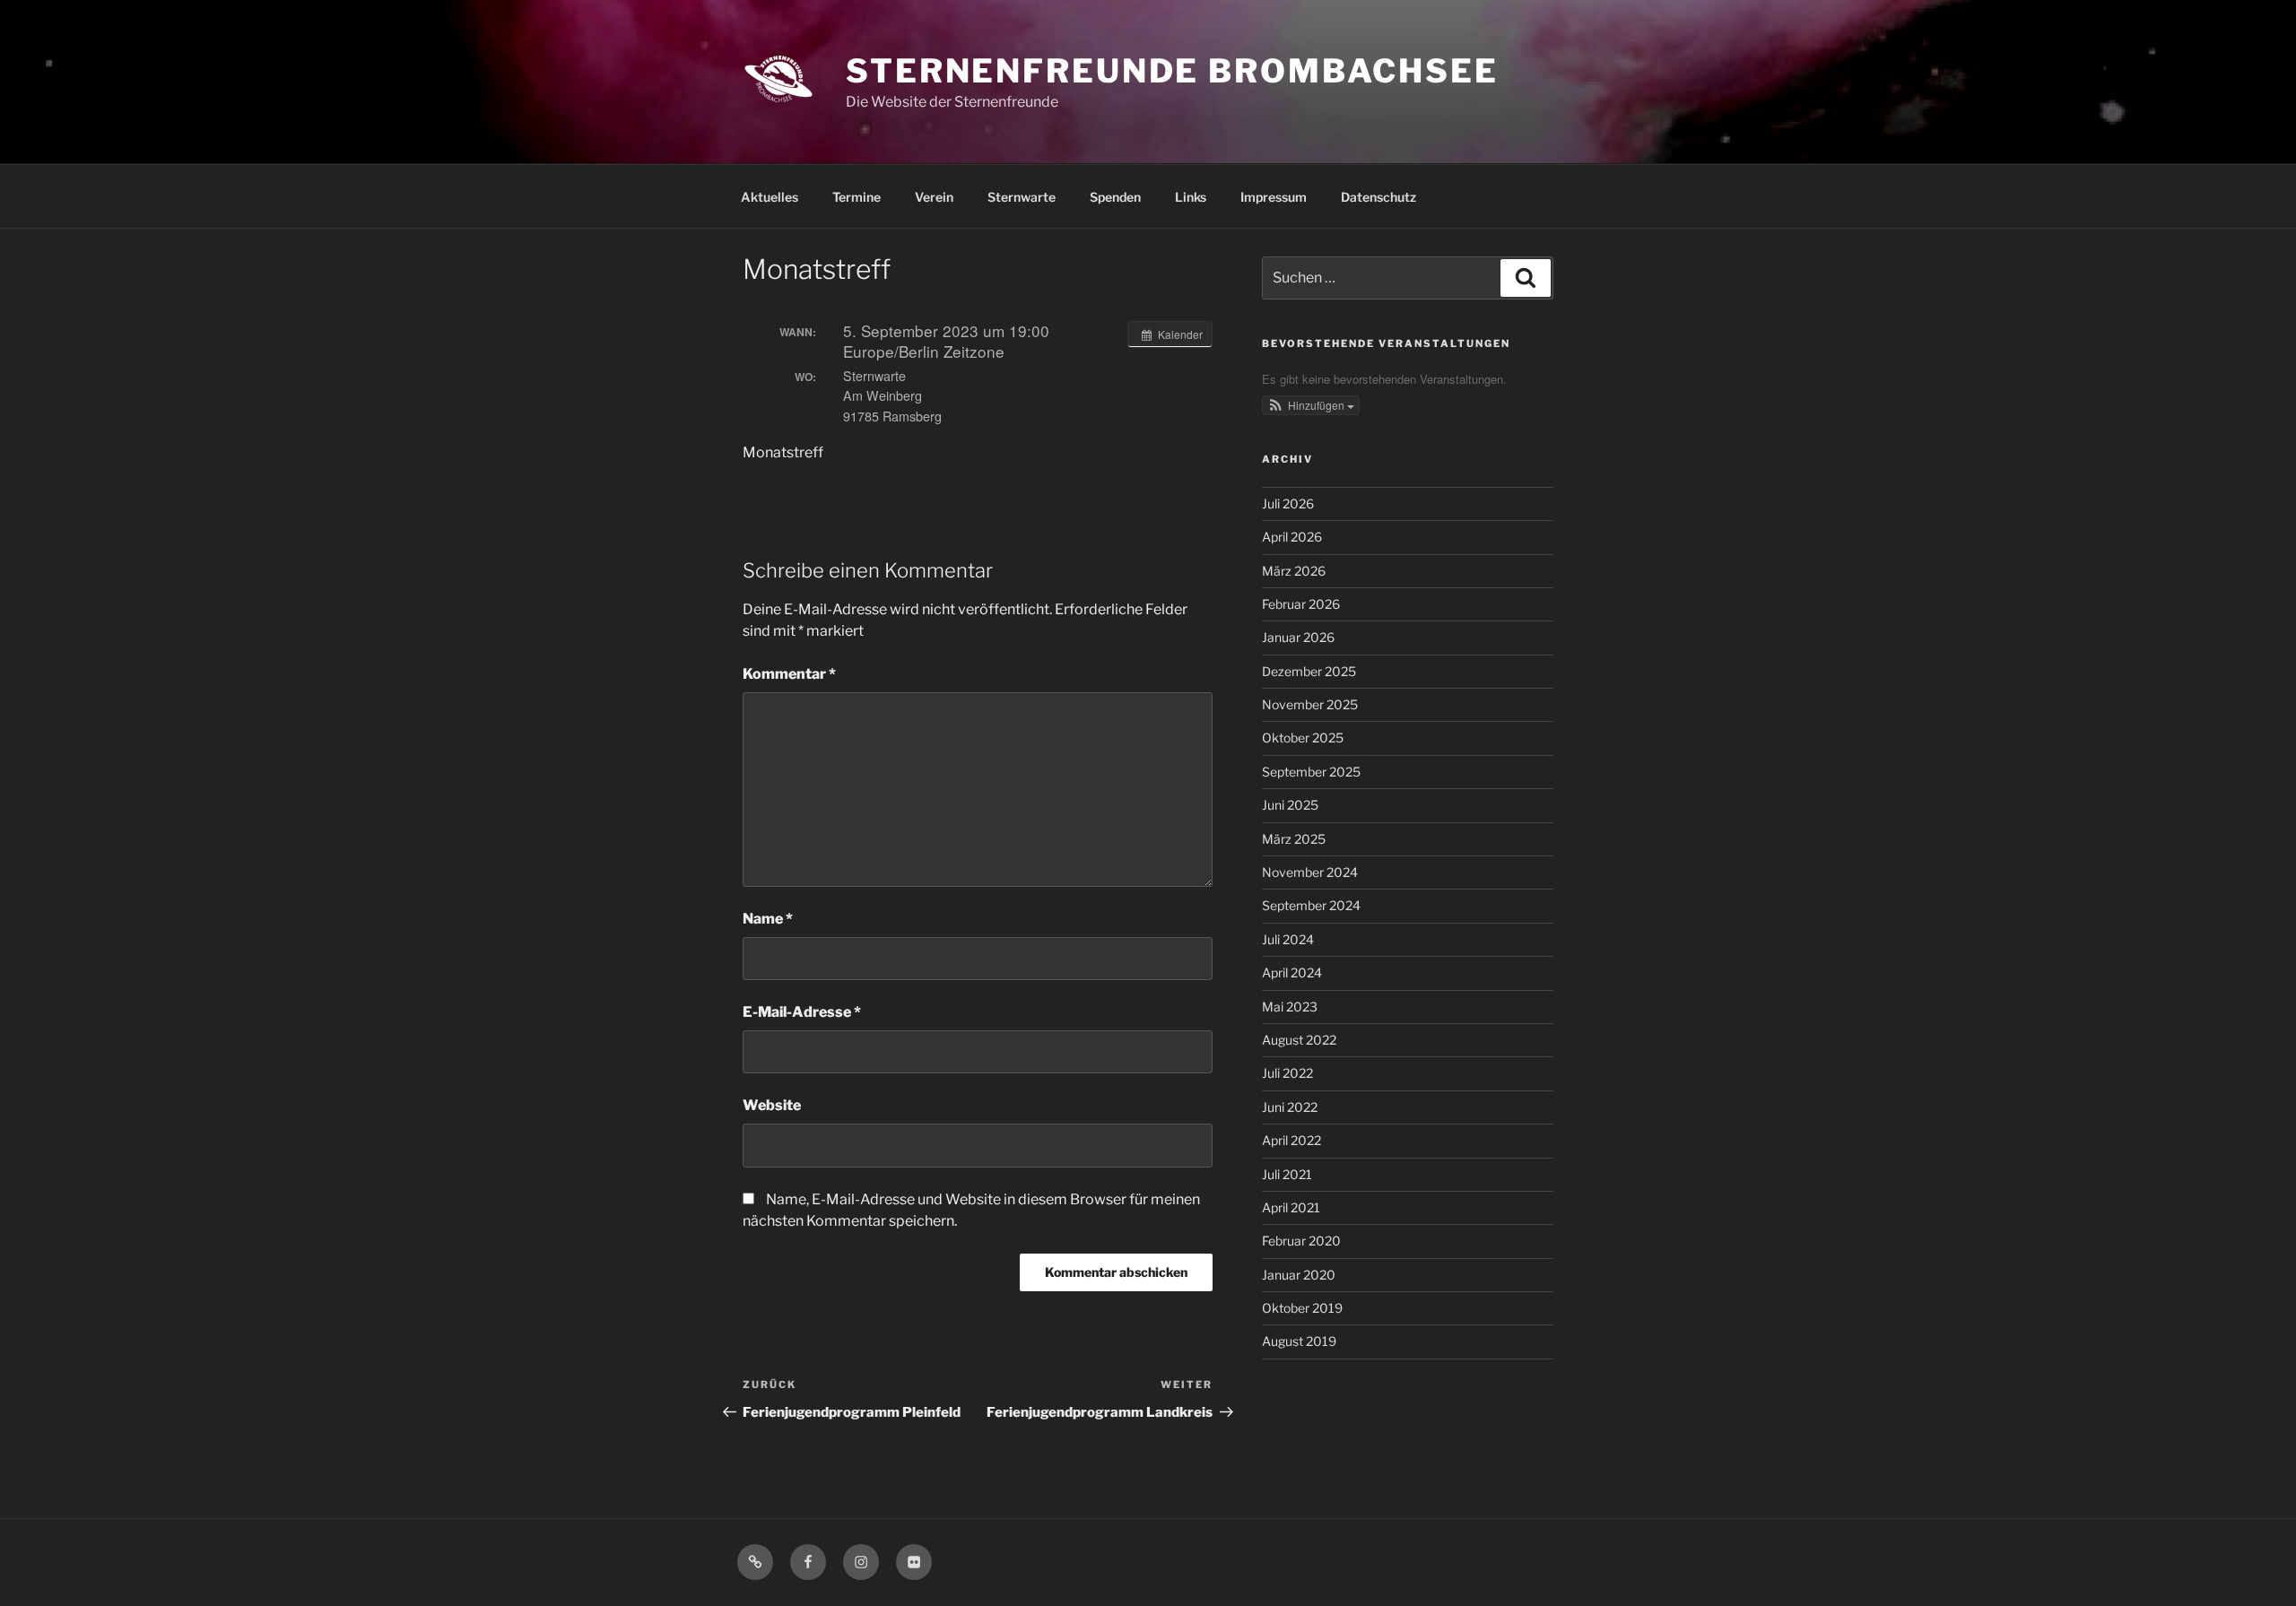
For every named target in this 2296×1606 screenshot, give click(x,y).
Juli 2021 (1287, 1174)
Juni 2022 (1290, 1107)
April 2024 (1292, 972)
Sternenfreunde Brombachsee (1172, 71)
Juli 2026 (1288, 504)
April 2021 (1291, 1207)
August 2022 (1299, 1040)
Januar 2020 (1299, 1275)
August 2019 (1299, 1341)
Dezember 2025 (1309, 671)
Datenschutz (1378, 197)
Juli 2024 (1288, 939)
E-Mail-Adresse (802, 1012)
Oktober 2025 (1303, 738)
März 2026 (1294, 571)
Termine (857, 197)
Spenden (1115, 197)
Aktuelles (770, 197)
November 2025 (1310, 704)
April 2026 (1292, 537)
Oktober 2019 (1302, 1308)
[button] (1311, 405)
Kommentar (789, 674)
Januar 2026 (1298, 637)
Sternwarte (1022, 197)
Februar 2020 (1301, 1241)
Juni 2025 (1290, 805)
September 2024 (1311, 905)
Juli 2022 (1287, 1073)
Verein (934, 197)
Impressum (1274, 197)
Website (772, 1105)
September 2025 (1311, 772)
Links (1191, 197)
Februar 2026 (1301, 604)
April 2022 (1291, 1140)
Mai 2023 (1290, 1007)
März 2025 (1294, 839)
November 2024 (1310, 872)
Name (768, 919)
